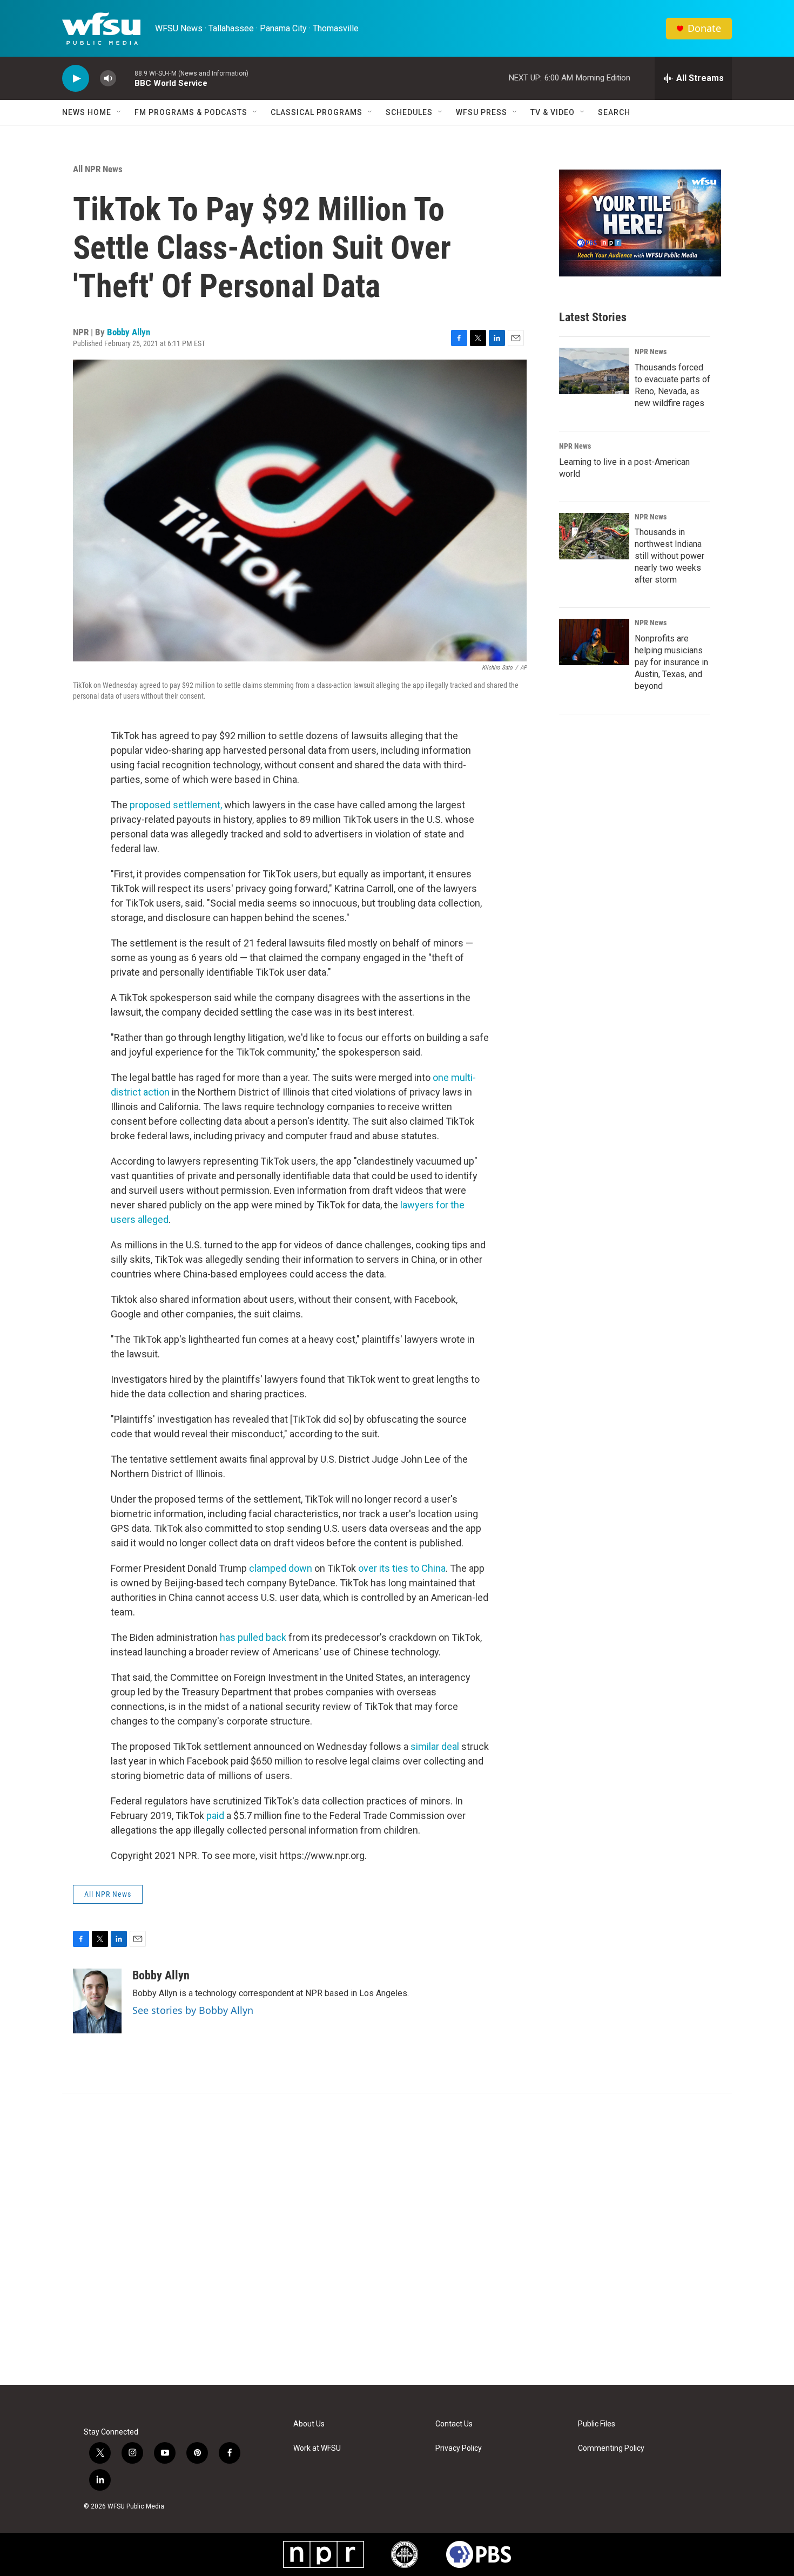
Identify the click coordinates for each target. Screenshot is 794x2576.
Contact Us (454, 2424)
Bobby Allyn (129, 332)
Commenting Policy (611, 2448)
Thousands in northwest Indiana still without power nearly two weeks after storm (669, 556)
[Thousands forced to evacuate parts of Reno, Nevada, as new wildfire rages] (594, 371)
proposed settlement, (176, 805)
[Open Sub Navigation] (119, 112)
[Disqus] (397, 2239)
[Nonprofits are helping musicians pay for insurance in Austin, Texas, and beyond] (594, 642)
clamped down (281, 1568)
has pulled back (253, 1637)
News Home (87, 112)
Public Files (597, 2424)
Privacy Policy (459, 2448)
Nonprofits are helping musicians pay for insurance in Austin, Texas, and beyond (671, 662)
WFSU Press (482, 112)
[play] (76, 79)
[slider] (125, 78)
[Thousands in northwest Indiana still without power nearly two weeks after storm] (594, 536)
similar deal (435, 1746)
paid (215, 1816)
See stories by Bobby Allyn (193, 2010)
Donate (704, 28)
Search (614, 112)
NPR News (651, 351)
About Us (309, 2424)
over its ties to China (402, 1568)
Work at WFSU (317, 2448)
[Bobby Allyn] (97, 2001)
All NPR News (98, 169)
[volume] (108, 79)
